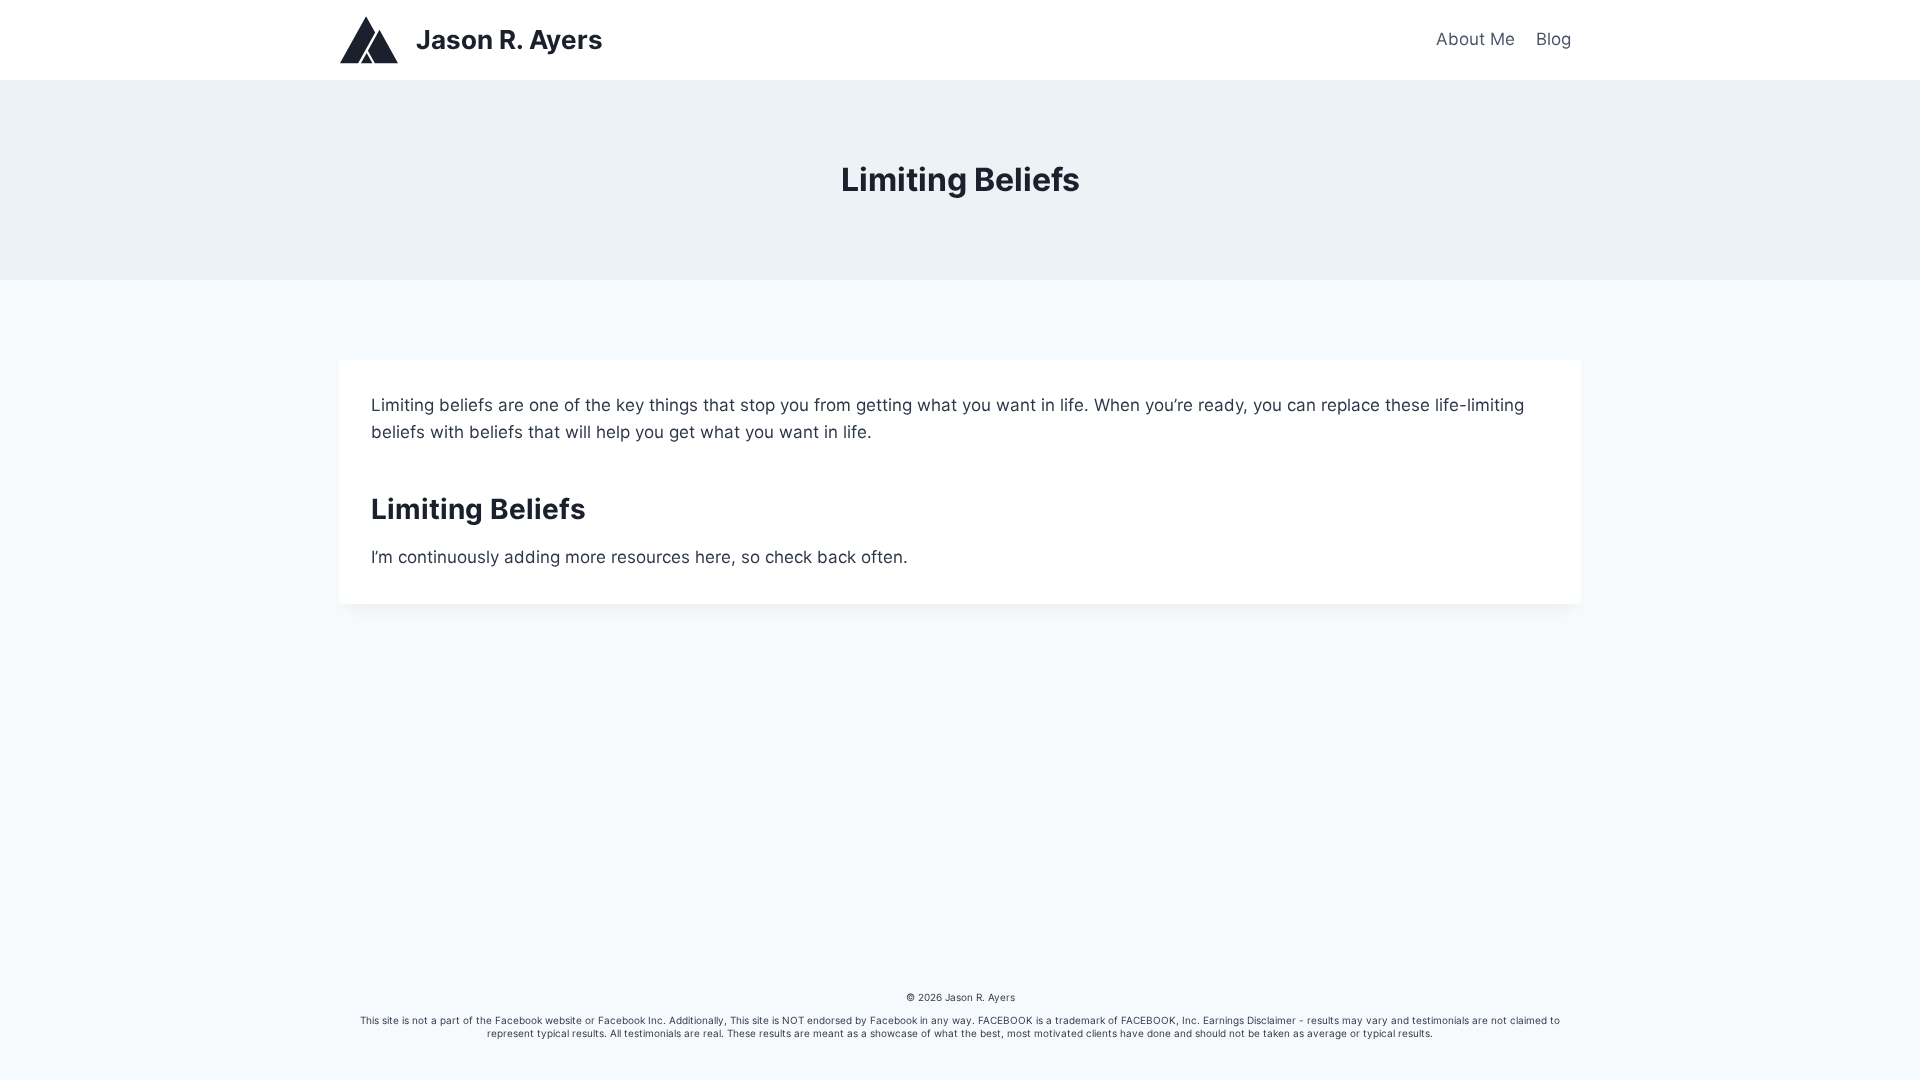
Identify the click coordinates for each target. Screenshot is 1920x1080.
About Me (1475, 39)
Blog (1553, 39)
